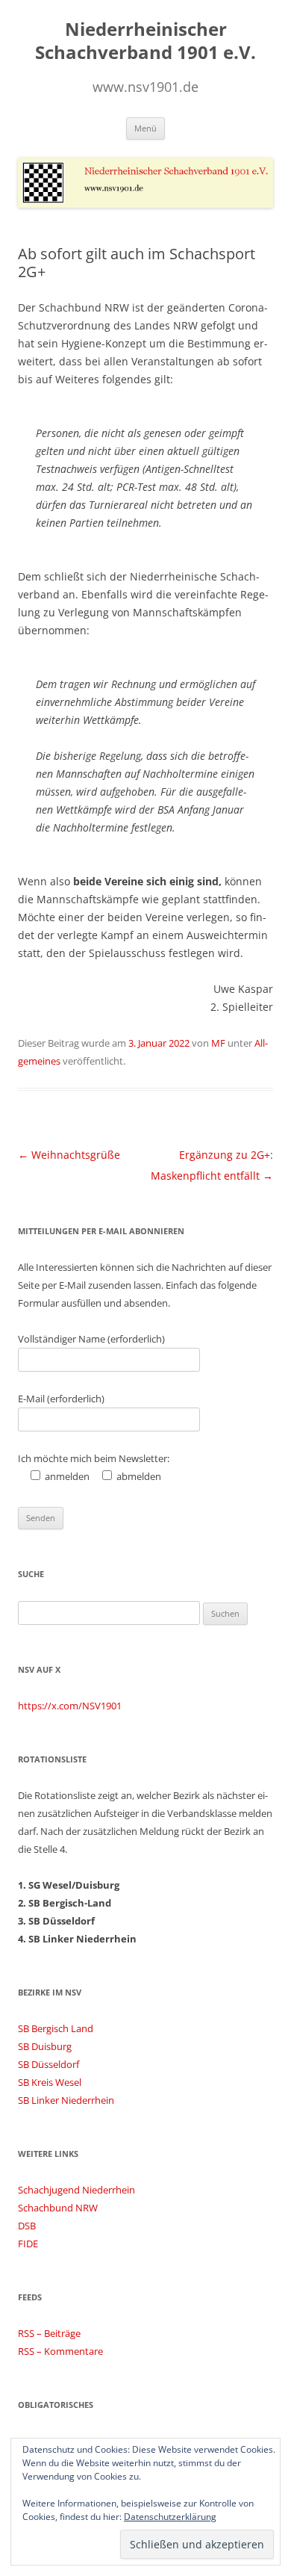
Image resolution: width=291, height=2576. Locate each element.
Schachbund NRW (58, 2208)
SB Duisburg (45, 2046)
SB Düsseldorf (48, 2064)
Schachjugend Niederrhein (76, 2190)
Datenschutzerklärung (170, 2517)
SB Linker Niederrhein (66, 2100)
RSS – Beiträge (49, 2333)
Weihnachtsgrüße (69, 1155)
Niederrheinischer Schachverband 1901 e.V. (145, 41)
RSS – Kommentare (60, 2351)
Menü (145, 128)
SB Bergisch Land (56, 2028)
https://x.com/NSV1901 (70, 1706)
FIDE (28, 2244)
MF (218, 1043)
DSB (27, 2226)
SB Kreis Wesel (50, 2082)
